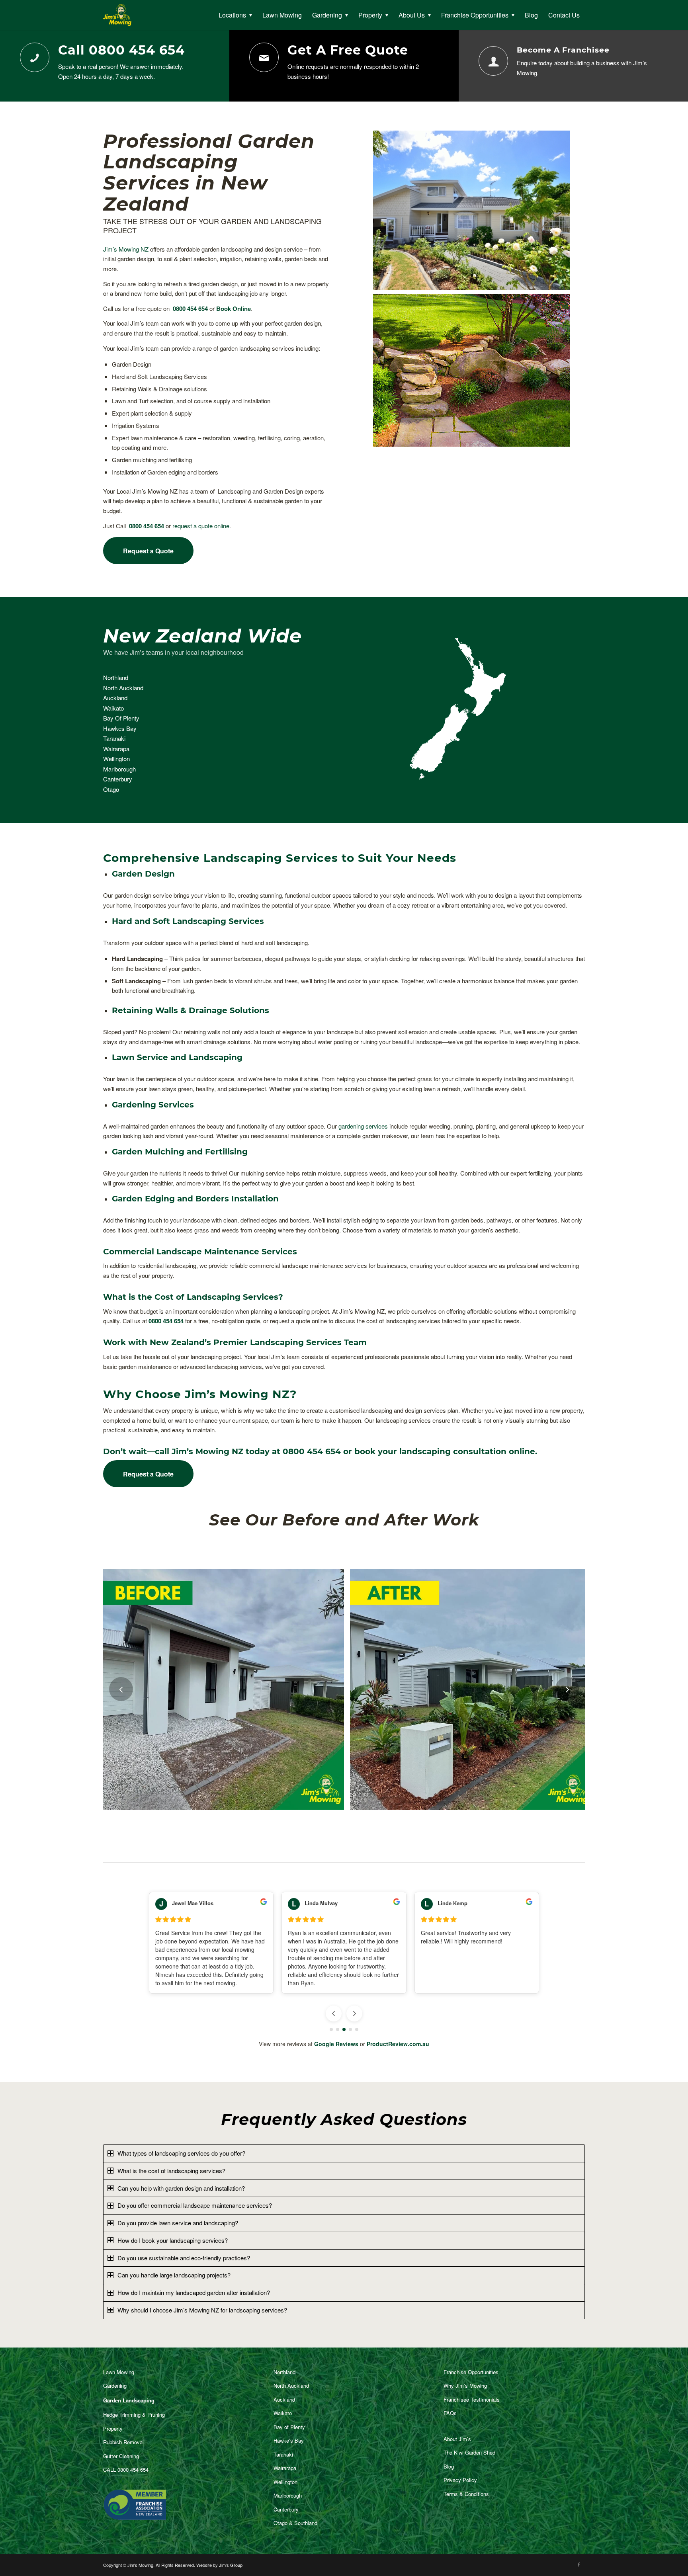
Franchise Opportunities (471, 2372)
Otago (111, 789)
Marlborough (119, 769)
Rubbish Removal (123, 2442)
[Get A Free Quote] (264, 57)
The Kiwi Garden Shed (469, 2452)
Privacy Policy (460, 2480)
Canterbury (118, 779)
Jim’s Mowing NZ (126, 249)
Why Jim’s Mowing (465, 2386)
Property (113, 2429)
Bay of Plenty (289, 2427)
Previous (121, 1689)
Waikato (113, 708)
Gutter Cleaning (121, 2456)
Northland (116, 677)
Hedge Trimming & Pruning (134, 2415)
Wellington (116, 759)
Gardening (115, 2386)
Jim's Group (231, 2565)
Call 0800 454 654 (121, 50)
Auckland (115, 698)
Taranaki (114, 738)
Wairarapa (116, 749)
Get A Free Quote (348, 50)
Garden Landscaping (129, 2400)
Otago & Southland (295, 2523)
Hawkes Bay (120, 728)
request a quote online (201, 526)
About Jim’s (457, 2439)
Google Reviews (336, 2044)
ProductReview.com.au (398, 2044)
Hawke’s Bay (289, 2440)
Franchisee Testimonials (472, 2399)
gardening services (363, 1126)
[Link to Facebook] (579, 2564)
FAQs (450, 2413)
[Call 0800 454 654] (35, 57)
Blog (449, 2466)
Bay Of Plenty (121, 718)
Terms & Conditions (466, 2494)
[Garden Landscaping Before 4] (335, 1801)
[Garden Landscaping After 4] (582, 1801)
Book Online (234, 309)
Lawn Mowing (119, 2372)
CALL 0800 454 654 (126, 2470)
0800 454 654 (190, 309)
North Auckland (123, 688)
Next (567, 1689)
